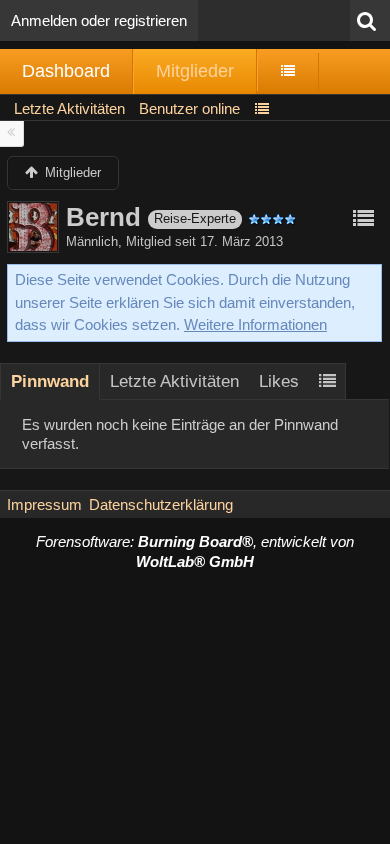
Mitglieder (195, 71)
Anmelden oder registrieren (99, 20)
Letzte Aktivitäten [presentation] (174, 381)
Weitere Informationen (255, 324)
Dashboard (66, 71)
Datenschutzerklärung (161, 504)
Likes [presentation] (279, 381)
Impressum (44, 504)
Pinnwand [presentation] (50, 381)
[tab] (50, 381)
